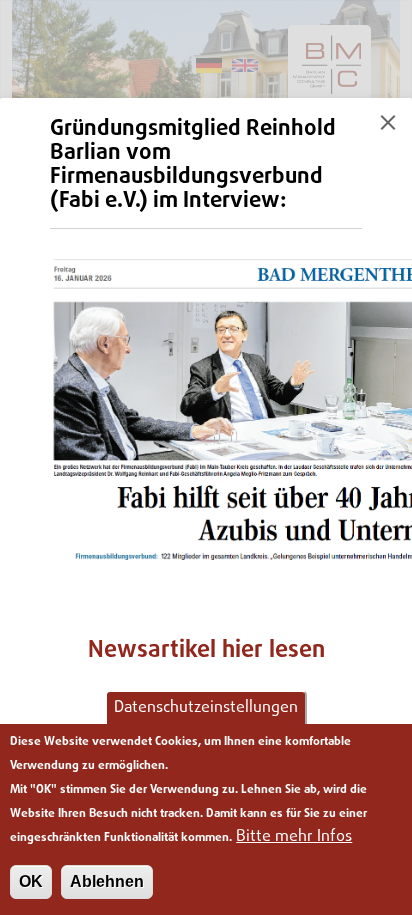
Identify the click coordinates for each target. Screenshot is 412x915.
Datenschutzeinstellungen (206, 708)
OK (31, 881)
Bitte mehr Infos (294, 837)
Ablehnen (107, 881)
